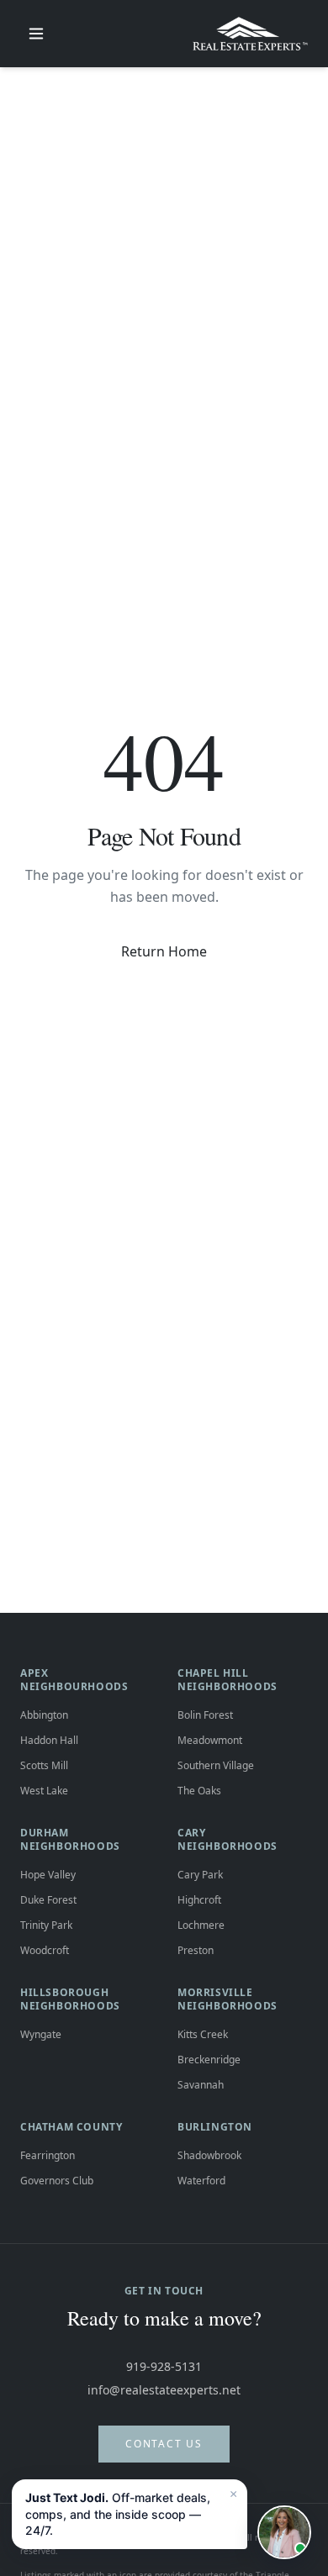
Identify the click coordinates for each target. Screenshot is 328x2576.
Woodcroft (45, 1950)
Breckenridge (209, 2060)
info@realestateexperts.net (164, 2390)
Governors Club (57, 2181)
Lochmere (201, 1925)
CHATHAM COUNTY (71, 2127)
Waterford (201, 2181)
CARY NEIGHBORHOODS (227, 1839)
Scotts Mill (44, 1765)
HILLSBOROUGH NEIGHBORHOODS (70, 1999)
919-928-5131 (164, 2366)
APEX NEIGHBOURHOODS (74, 1680)
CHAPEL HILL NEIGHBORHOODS (227, 1680)
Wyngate (41, 2034)
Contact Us (164, 2444)
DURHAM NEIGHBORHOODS (70, 1839)
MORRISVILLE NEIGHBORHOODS (227, 1999)
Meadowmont (210, 1740)
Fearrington (48, 2155)
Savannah (201, 2085)
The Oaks (199, 1791)
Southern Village (216, 1765)
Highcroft (199, 1900)
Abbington (44, 1715)
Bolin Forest (205, 1715)
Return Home (164, 951)
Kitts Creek (203, 2034)
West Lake (44, 1791)
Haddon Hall (49, 1740)
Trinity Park (46, 1925)
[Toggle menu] (36, 34)
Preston (196, 1950)
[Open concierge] (284, 2532)
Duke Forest (48, 1900)
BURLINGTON (215, 2127)
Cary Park (200, 1875)
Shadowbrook (209, 2155)
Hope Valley (48, 1875)
